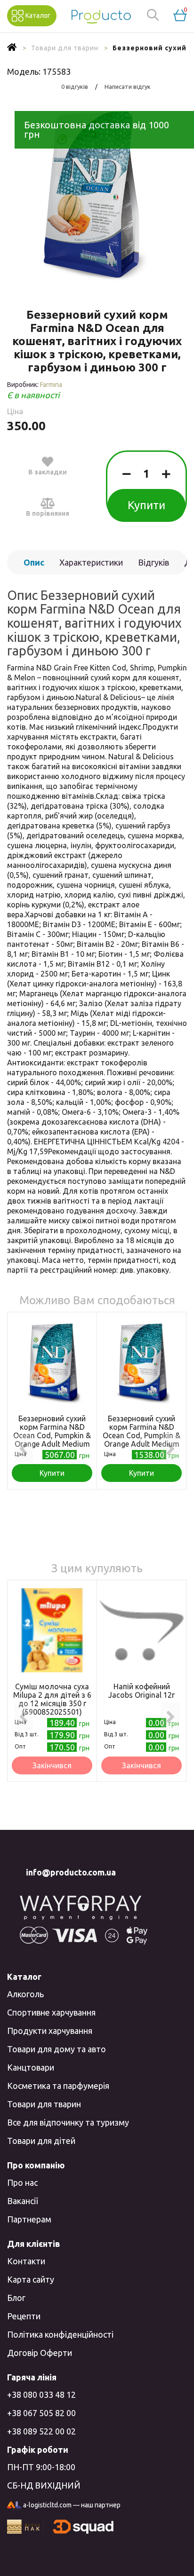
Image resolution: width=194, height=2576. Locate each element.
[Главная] (12, 48)
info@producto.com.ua (71, 1872)
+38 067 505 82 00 (41, 2413)
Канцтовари (31, 2067)
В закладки (48, 472)
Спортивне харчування (51, 2012)
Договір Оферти (40, 2353)
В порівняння (48, 513)
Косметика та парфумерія (58, 2086)
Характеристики (91, 562)
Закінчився (52, 1765)
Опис (34, 562)
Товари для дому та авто (57, 2049)
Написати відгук (128, 87)
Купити (146, 505)
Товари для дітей (41, 2141)
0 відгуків (75, 87)
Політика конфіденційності (60, 2334)
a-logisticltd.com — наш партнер (72, 2505)
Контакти (26, 2261)
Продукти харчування (50, 2031)
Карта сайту (31, 2279)
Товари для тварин (44, 2104)
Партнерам (29, 2219)
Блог (16, 2298)
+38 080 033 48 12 (41, 2395)
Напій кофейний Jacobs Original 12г (141, 1691)
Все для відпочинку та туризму (68, 2122)
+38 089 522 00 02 (41, 2431)
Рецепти (24, 2316)
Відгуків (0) (154, 566)
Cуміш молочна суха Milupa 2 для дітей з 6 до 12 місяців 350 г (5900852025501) (52, 1699)
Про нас (22, 2182)
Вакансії (22, 2201)
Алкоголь (25, 1994)
